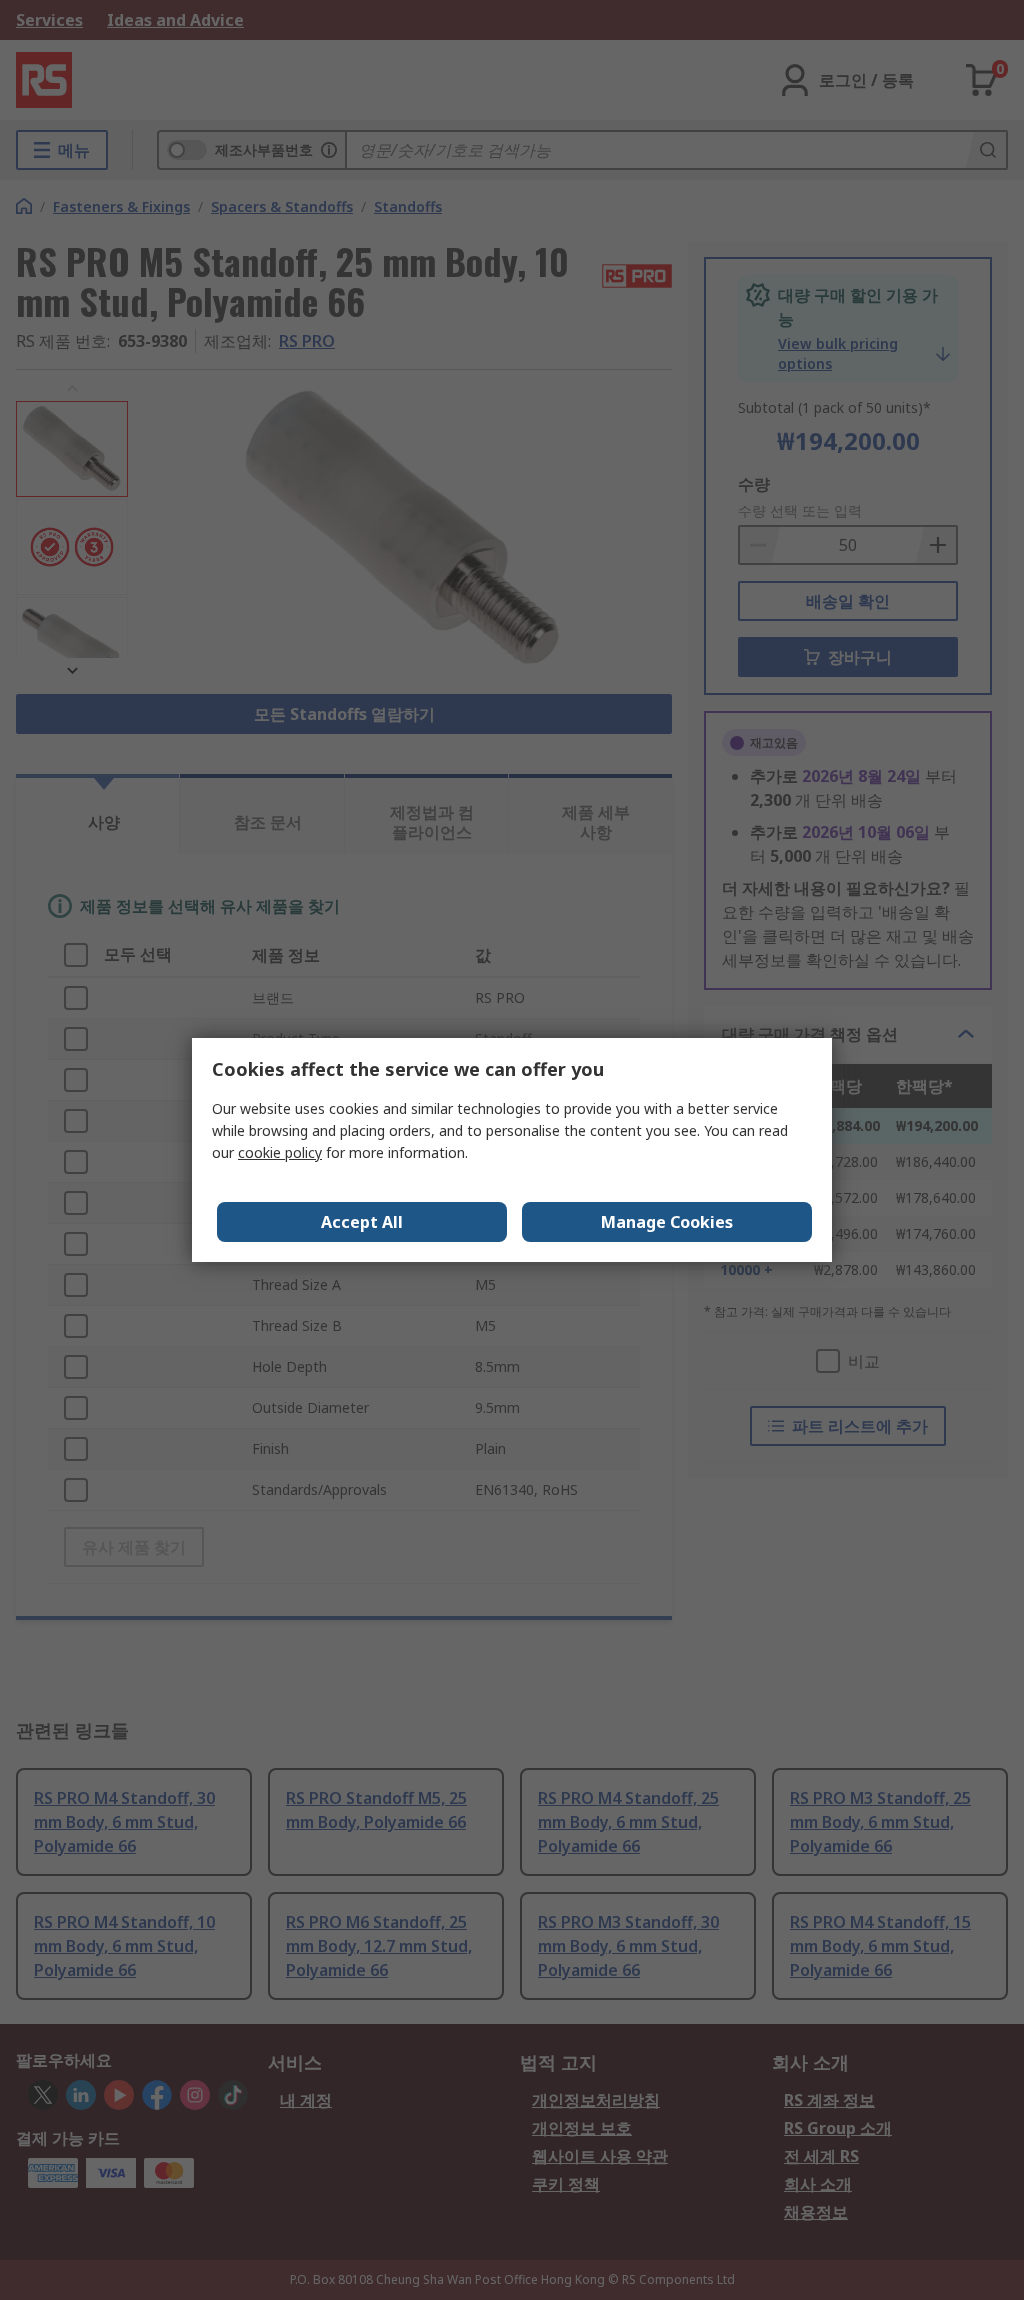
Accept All (362, 1222)
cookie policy (280, 1152)
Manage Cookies (667, 1222)
